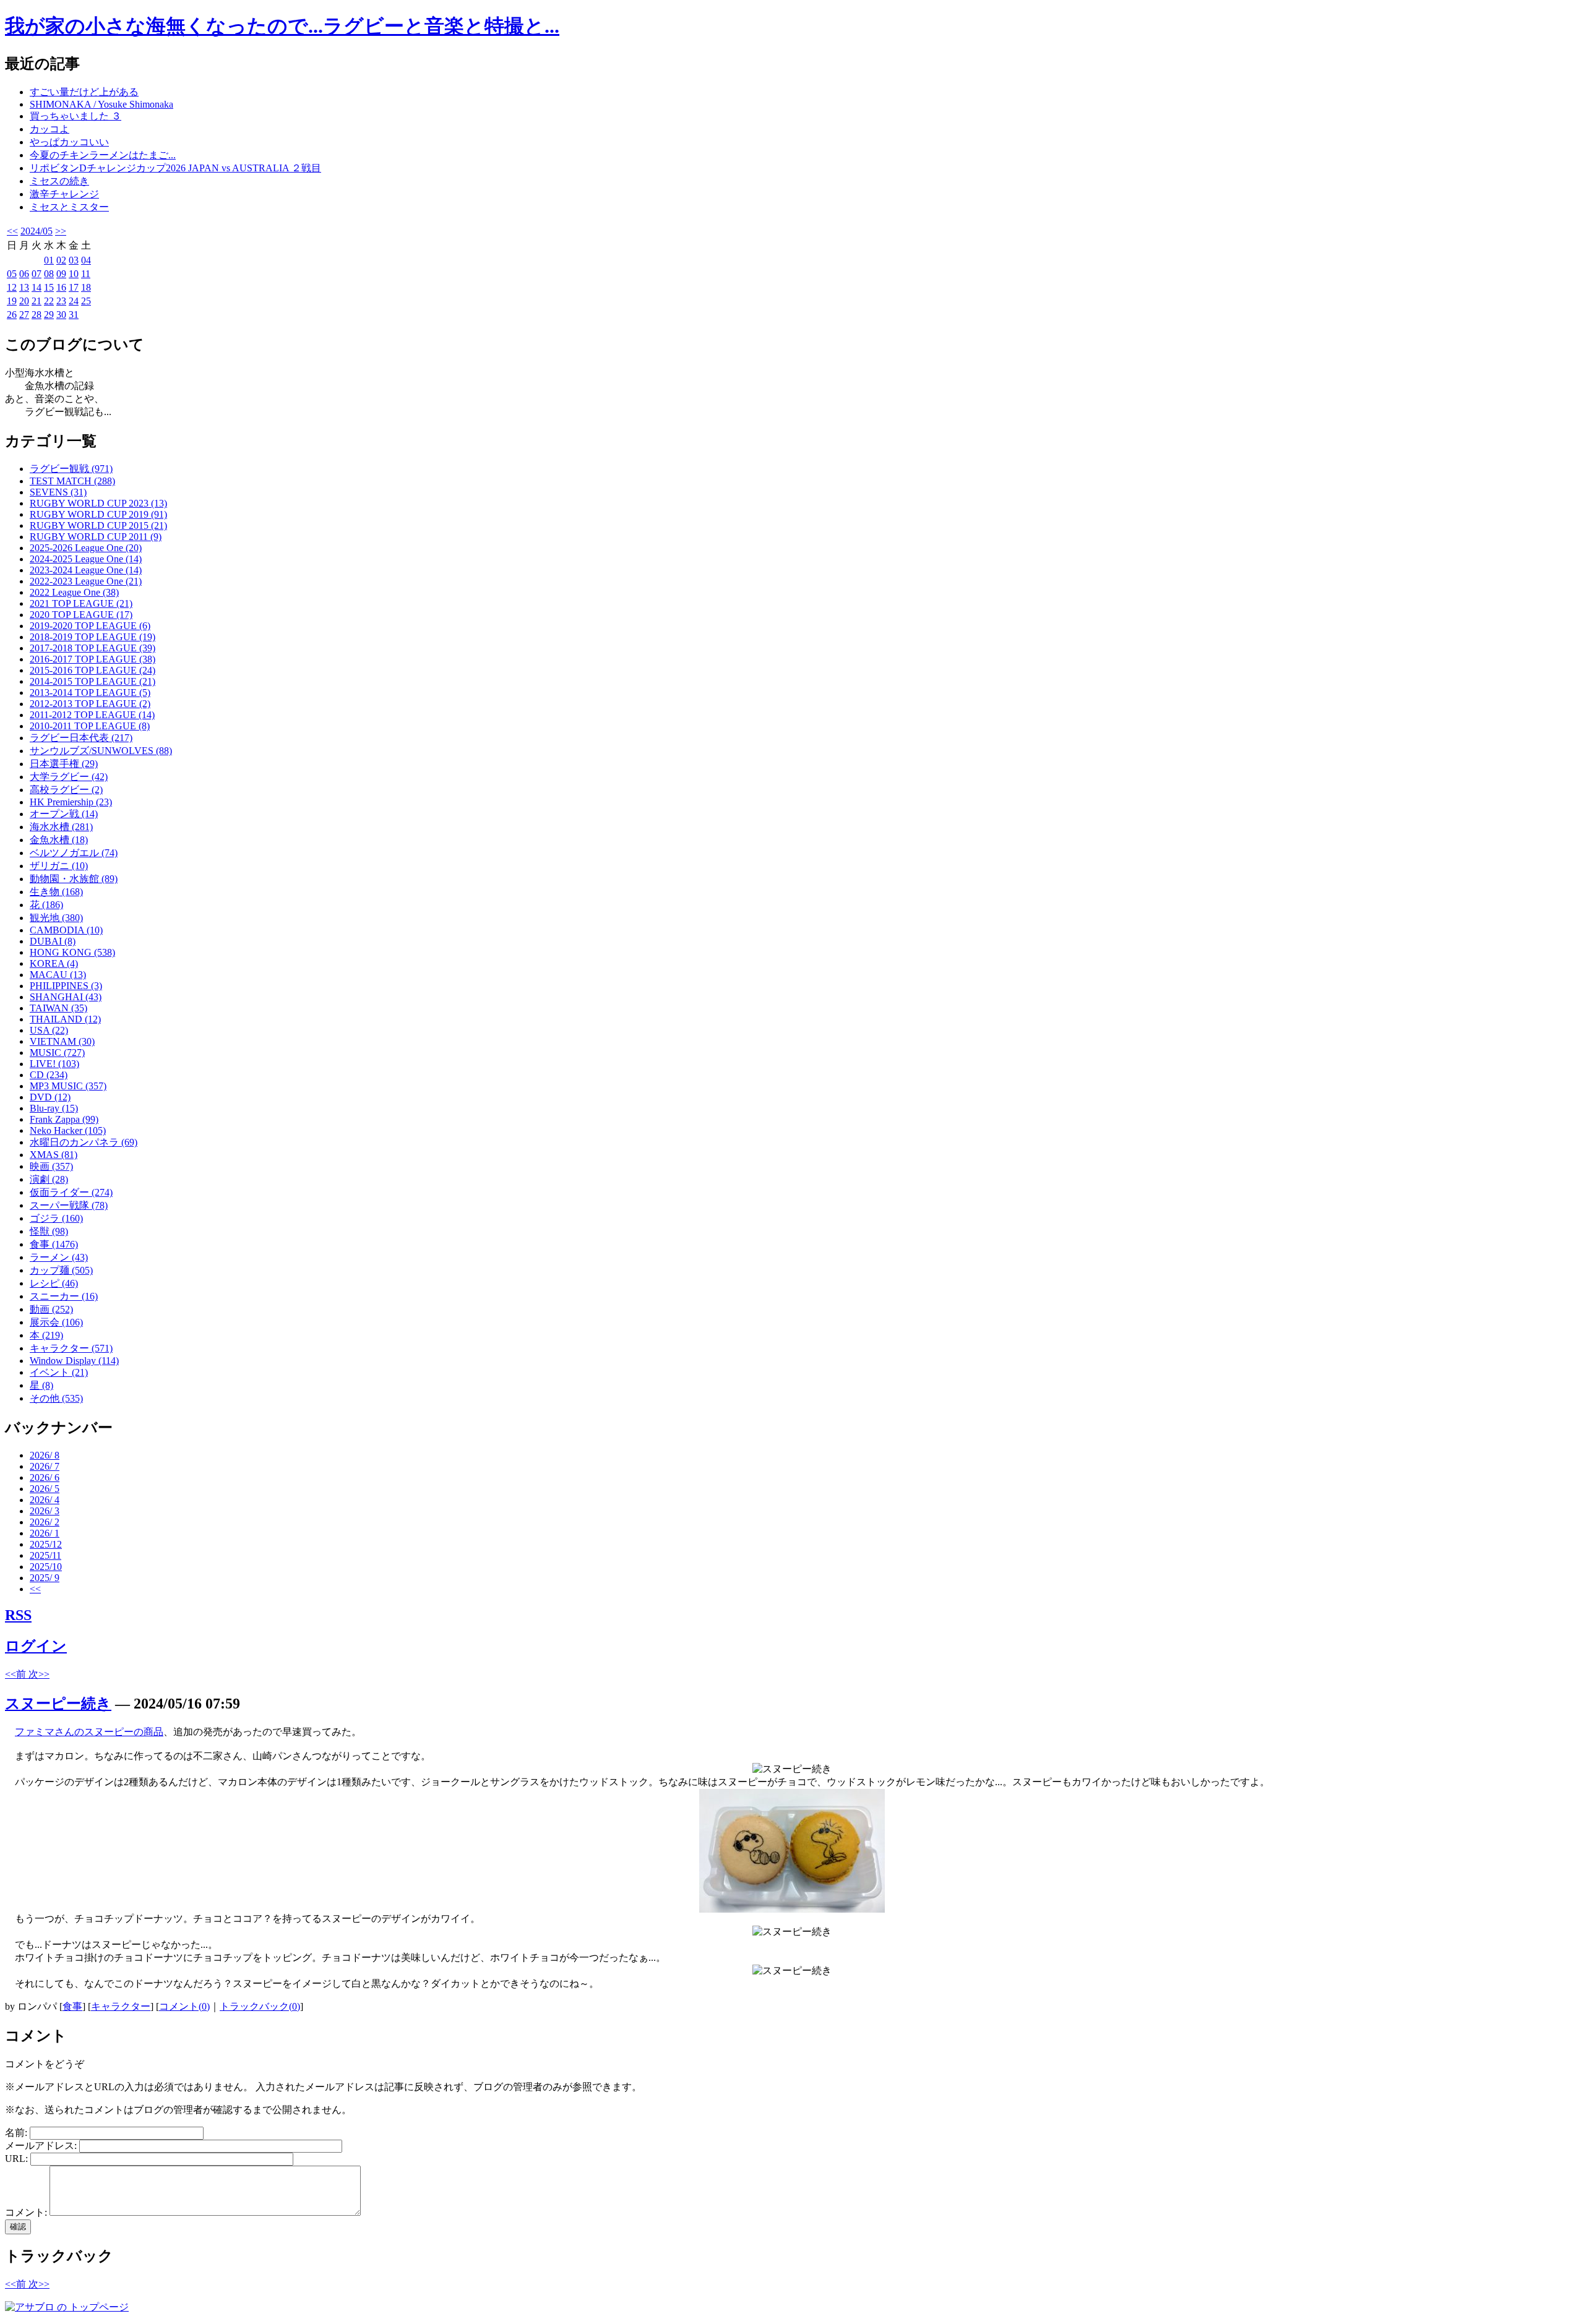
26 (12, 315)
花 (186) (46, 905)
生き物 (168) (56, 892)
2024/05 (37, 231)
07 (37, 274)
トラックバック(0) (260, 2006)
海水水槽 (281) (61, 827)
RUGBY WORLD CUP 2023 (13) (98, 503)
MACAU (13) (58, 975)
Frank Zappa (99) (64, 1119)
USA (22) (49, 1030)
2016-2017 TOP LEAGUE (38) (93, 659)
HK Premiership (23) (71, 802)
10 (74, 274)
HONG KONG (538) (72, 952)
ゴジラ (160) (56, 1218)
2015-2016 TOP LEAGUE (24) (93, 670)
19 (12, 301)
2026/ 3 (45, 1511)
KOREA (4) (54, 963)
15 (49, 287)
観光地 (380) (56, 918)
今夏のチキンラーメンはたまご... (103, 155)
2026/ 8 (45, 1455)
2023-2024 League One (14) (86, 570)
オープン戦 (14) (64, 814)
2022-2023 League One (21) (86, 581)
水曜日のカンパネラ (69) (84, 1142)
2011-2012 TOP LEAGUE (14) (92, 715)
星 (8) (41, 1385)
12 (12, 287)
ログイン (36, 1646)
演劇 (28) (49, 1179)
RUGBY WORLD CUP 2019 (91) (98, 514)
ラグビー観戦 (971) (71, 469)
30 (61, 315)
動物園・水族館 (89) (74, 879)
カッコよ (49, 129)
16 (61, 287)
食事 (72, 2006)
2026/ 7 (45, 1466)
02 (61, 260)
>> (61, 231)
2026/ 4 (45, 1500)
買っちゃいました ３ (75, 116)
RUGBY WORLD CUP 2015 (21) (98, 525)
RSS (18, 1615)
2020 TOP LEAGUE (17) (81, 615)
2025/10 (46, 1567)
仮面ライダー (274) (71, 1192)
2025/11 (45, 1555)
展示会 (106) (56, 1322)
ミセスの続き (59, 181)
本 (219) (46, 1335)
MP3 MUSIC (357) (68, 1086)
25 (86, 301)
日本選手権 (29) (64, 764)
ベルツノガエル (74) (74, 853)
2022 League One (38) (74, 592)
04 (86, 260)
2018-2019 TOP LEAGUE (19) (93, 637)
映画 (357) (51, 1166)
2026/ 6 (45, 1477)
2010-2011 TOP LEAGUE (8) (90, 726)
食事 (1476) (54, 1244)
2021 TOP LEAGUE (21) (81, 603)
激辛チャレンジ (64, 194)
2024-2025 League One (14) (86, 559)
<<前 (17, 1674)
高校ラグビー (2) (66, 790)
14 (37, 287)
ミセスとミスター (69, 207)
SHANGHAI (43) (66, 997)
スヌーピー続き (58, 1704)
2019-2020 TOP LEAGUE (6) (90, 626)
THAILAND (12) (65, 1019)
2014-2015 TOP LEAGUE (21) (93, 681)
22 (49, 301)
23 (61, 301)
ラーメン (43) (59, 1257)
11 (86, 274)
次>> (39, 1674)
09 (61, 274)
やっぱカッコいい (69, 142)
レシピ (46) (54, 1283)
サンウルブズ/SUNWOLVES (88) (101, 751)
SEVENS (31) (58, 492)
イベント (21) (59, 1372)
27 (24, 315)
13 (24, 287)
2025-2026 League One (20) (86, 548)
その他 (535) (56, 1398)
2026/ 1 (45, 1533)
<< (12, 231)
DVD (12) (50, 1097)
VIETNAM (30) (62, 1041)
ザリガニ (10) (59, 866)
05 (12, 274)
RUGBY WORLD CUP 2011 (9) (96, 537)
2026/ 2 (45, 1522)
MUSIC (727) (57, 1053)
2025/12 (46, 1544)
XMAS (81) (54, 1155)
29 (49, 315)
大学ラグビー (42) (69, 777)
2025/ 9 (45, 1578)
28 (37, 315)
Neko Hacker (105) (68, 1130)
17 (74, 287)
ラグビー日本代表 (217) (81, 738)
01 (49, 260)
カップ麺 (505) (61, 1270)
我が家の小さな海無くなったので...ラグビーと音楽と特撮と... (282, 26)
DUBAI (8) (53, 941)
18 (86, 287)
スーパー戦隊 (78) (69, 1205)
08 (49, 274)
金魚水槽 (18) (59, 840)
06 (24, 274)
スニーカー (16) (64, 1296)
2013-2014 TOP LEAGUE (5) (90, 692)
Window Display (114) (74, 1361)
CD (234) (49, 1075)
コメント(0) (184, 2006)
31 (74, 315)
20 (24, 301)
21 (37, 301)
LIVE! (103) (54, 1064)
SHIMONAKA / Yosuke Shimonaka (101, 104)
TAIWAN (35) (58, 1008)
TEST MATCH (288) (72, 481)
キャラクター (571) (71, 1348)
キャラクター (121, 2006)
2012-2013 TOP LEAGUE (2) (90, 704)
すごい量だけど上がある (84, 92)
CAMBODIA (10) (66, 930)
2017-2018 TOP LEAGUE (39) (93, 648)
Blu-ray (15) (54, 1108)
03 (74, 260)
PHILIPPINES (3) (66, 986)
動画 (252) (51, 1309)
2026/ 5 (45, 1489)
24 (74, 301)
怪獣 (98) (49, 1231)
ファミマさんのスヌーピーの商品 (89, 1732)
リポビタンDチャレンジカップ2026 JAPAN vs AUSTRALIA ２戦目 (175, 168)
